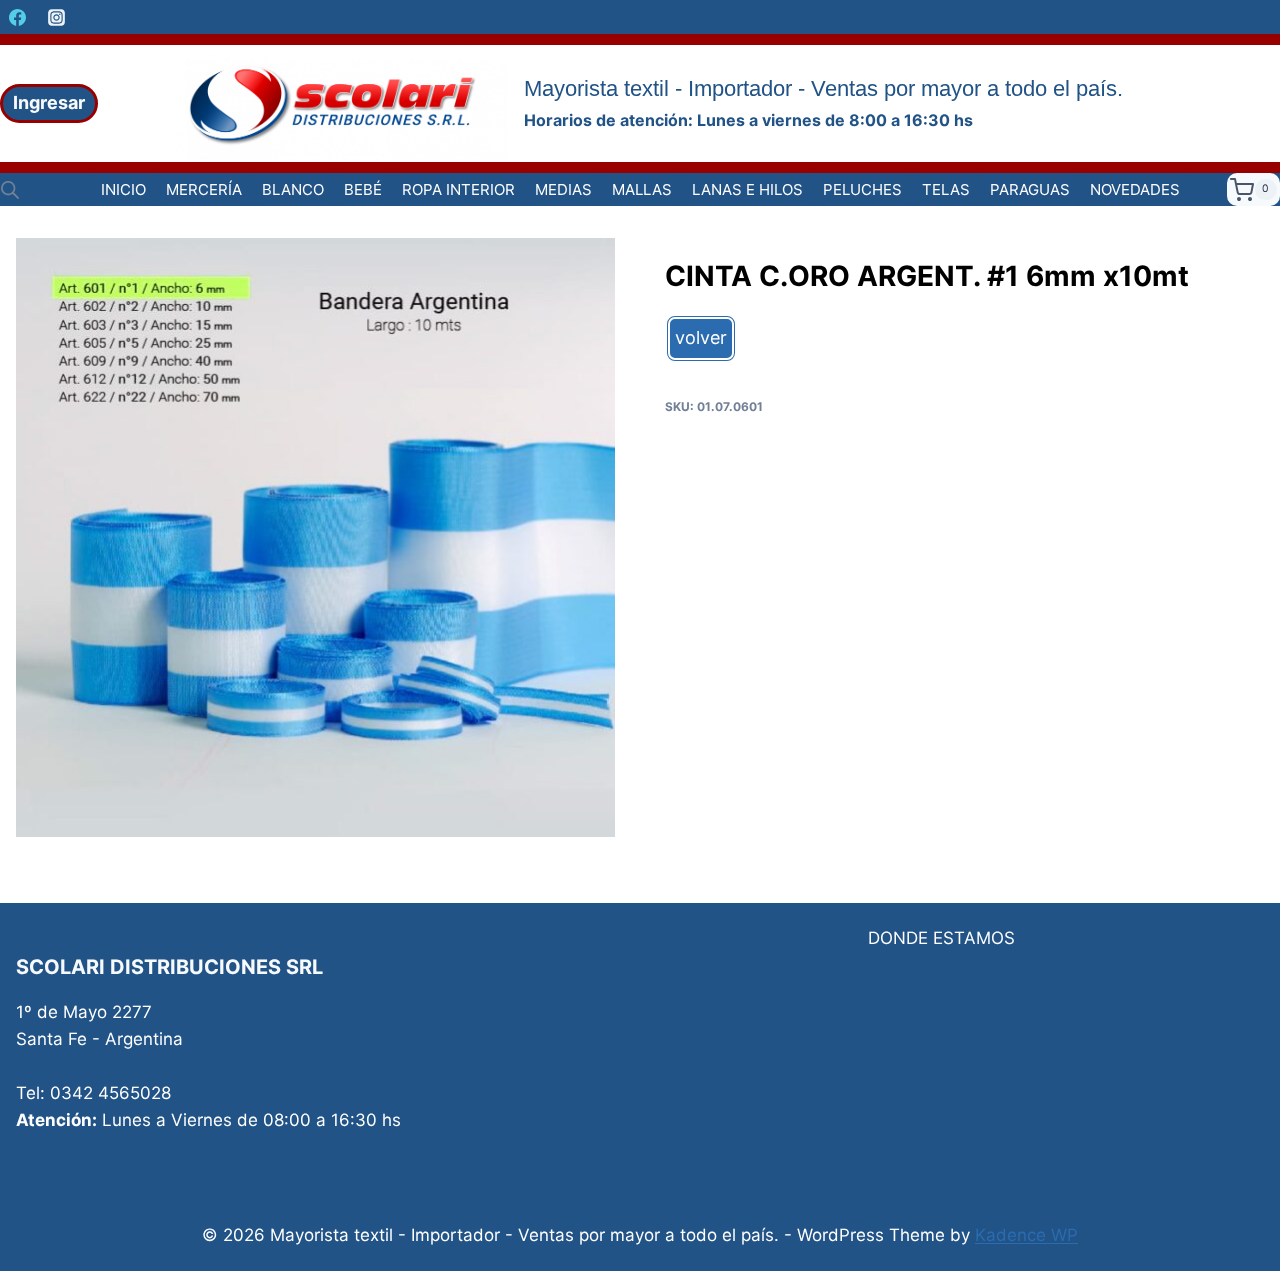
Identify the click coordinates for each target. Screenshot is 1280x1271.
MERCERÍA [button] (204, 189)
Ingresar (49, 102)
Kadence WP (1026, 1235)
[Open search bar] (10, 190)
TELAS (946, 189)
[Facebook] (17, 17)
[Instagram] (56, 17)
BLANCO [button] (293, 189)
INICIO (123, 189)
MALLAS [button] (642, 189)
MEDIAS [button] (563, 189)
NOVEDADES (1135, 189)
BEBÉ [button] (363, 189)
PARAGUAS (1030, 189)
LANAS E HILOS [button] (747, 189)
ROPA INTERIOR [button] (458, 189)
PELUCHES (862, 189)
